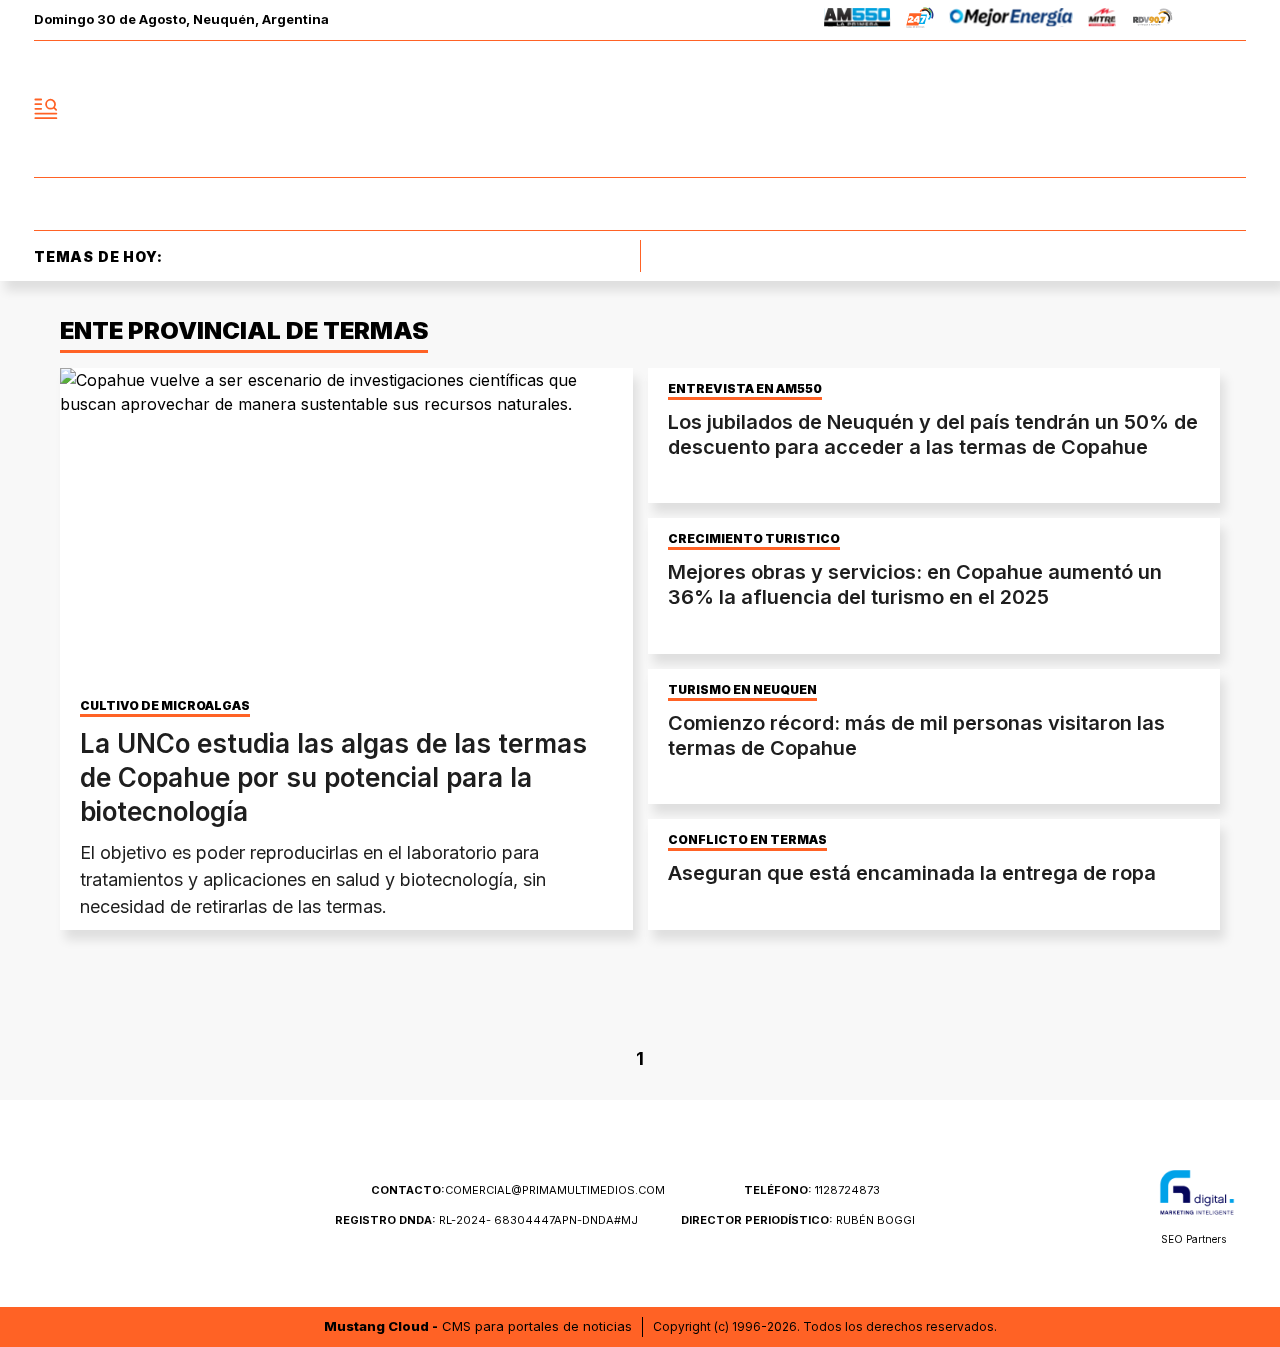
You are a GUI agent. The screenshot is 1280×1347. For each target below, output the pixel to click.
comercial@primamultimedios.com (518, 1190)
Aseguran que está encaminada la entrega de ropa (912, 873)
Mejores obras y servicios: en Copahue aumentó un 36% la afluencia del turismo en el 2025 (915, 584)
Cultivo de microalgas (165, 706)
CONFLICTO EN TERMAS (747, 840)
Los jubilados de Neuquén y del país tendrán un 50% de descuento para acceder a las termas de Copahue (933, 434)
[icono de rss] (1230, 109)
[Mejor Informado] (640, 109)
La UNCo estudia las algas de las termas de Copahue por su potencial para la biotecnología (333, 777)
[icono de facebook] (1098, 109)
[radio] (857, 20)
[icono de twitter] (1142, 109)
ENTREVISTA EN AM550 (745, 389)
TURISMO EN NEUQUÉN (742, 690)
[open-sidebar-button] (46, 109)
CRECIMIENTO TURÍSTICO (754, 539)
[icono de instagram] (1186, 109)
